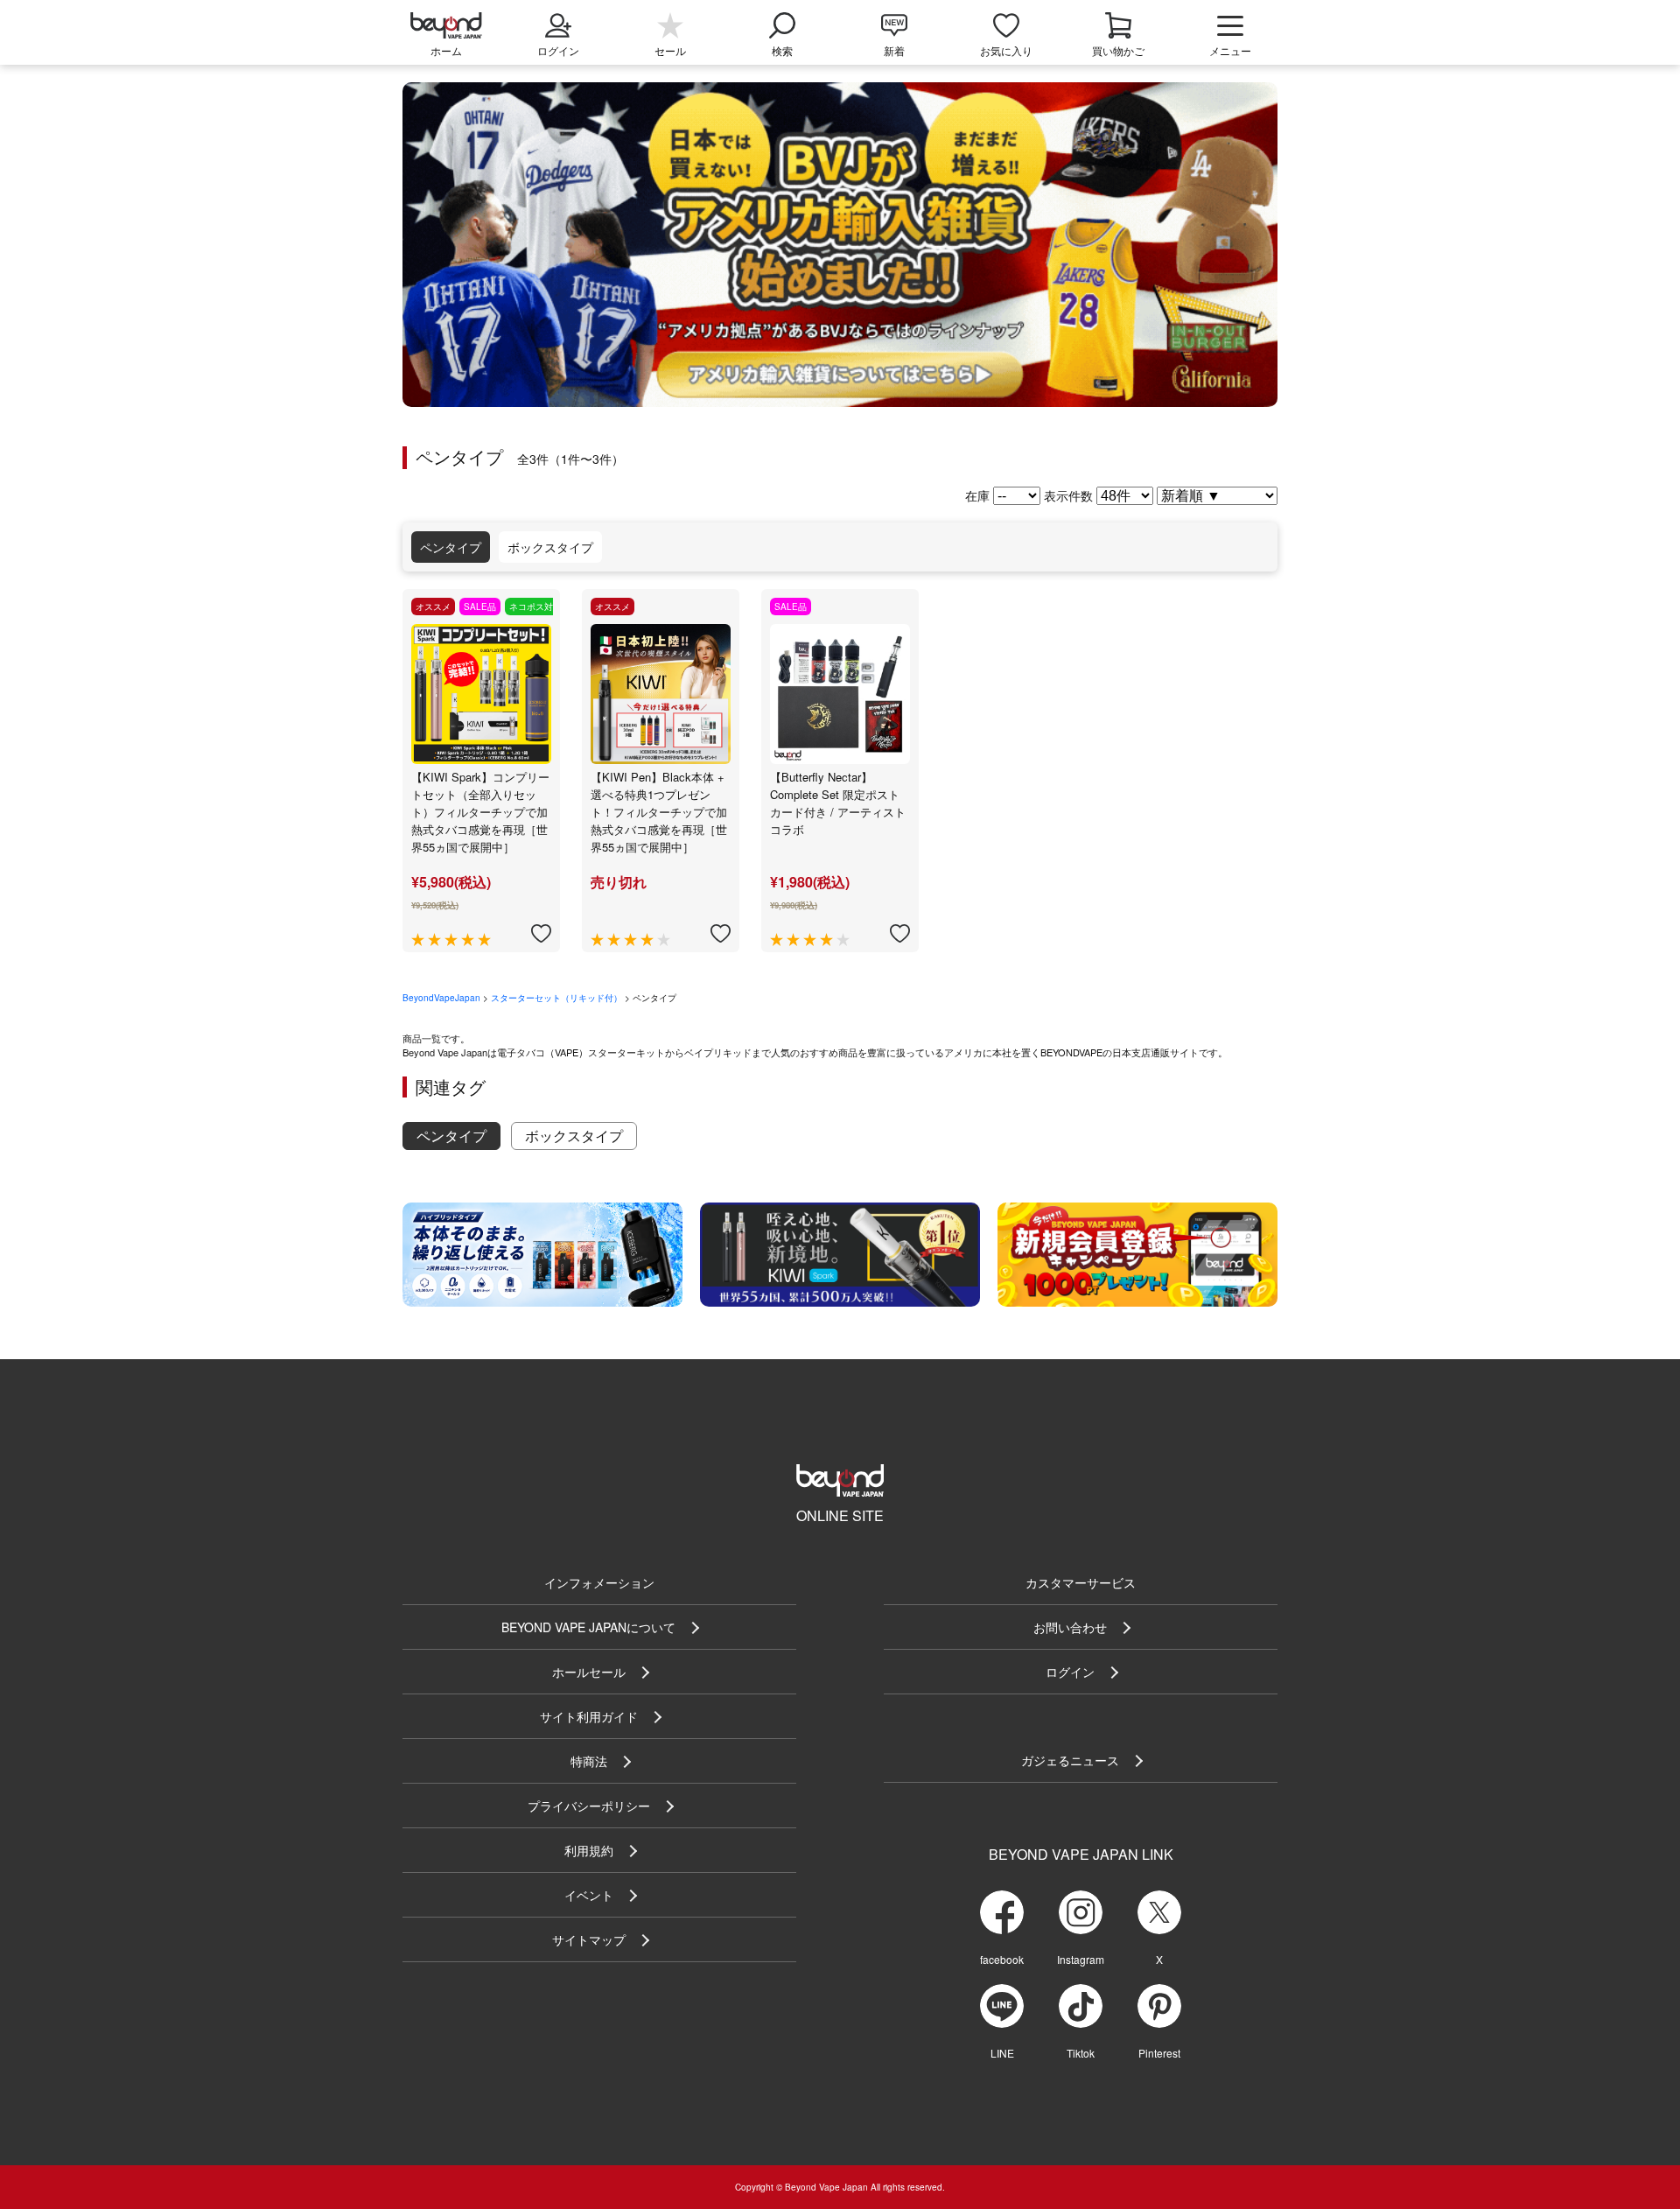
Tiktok (1081, 2053)
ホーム (446, 50)
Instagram (1081, 1959)
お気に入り (1006, 50)
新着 (894, 50)
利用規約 (589, 1850)
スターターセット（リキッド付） (556, 998)
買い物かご (1118, 50)
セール (670, 50)
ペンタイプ (451, 547)
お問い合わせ (1070, 1627)
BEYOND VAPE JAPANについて (588, 1627)
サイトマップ (589, 1939)
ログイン (1070, 1672)
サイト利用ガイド (589, 1716)
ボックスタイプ (550, 547)
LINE (1002, 2053)
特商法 (589, 1761)
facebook (1002, 1959)
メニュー (1230, 50)
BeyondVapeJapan (441, 998)
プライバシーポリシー (589, 1806)
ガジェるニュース (1070, 1760)
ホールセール (589, 1672)
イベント (589, 1895)
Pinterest (1159, 2053)
